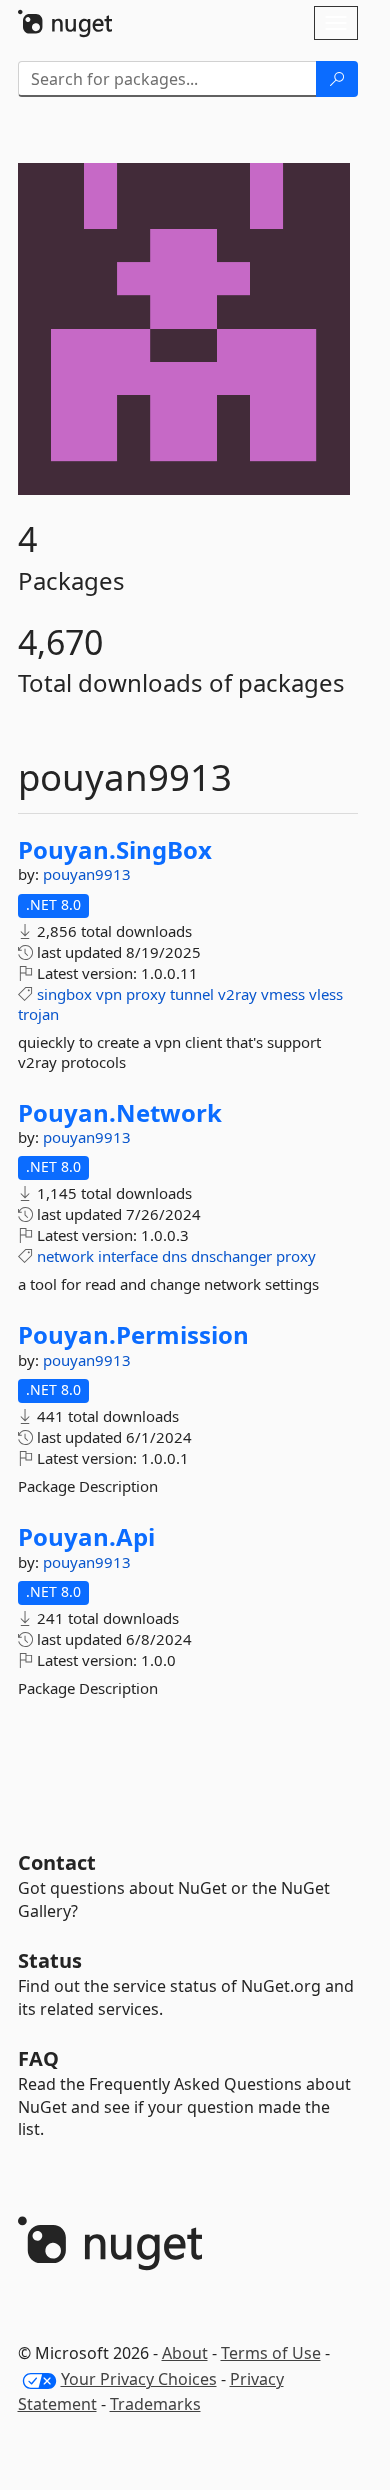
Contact (57, 1862)
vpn (109, 994)
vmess (283, 994)
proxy (146, 994)
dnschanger (231, 1256)
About (185, 2353)
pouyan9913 (87, 874)
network (65, 1256)
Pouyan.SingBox (115, 850)
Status (50, 1960)
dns (174, 1256)
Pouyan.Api (86, 1537)
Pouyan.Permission (133, 1335)
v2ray (237, 994)
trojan (38, 1014)
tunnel (192, 994)
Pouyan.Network (120, 1113)
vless (326, 994)
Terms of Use (271, 2353)
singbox (64, 994)
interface (128, 1256)
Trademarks (155, 2404)
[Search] (337, 79)
